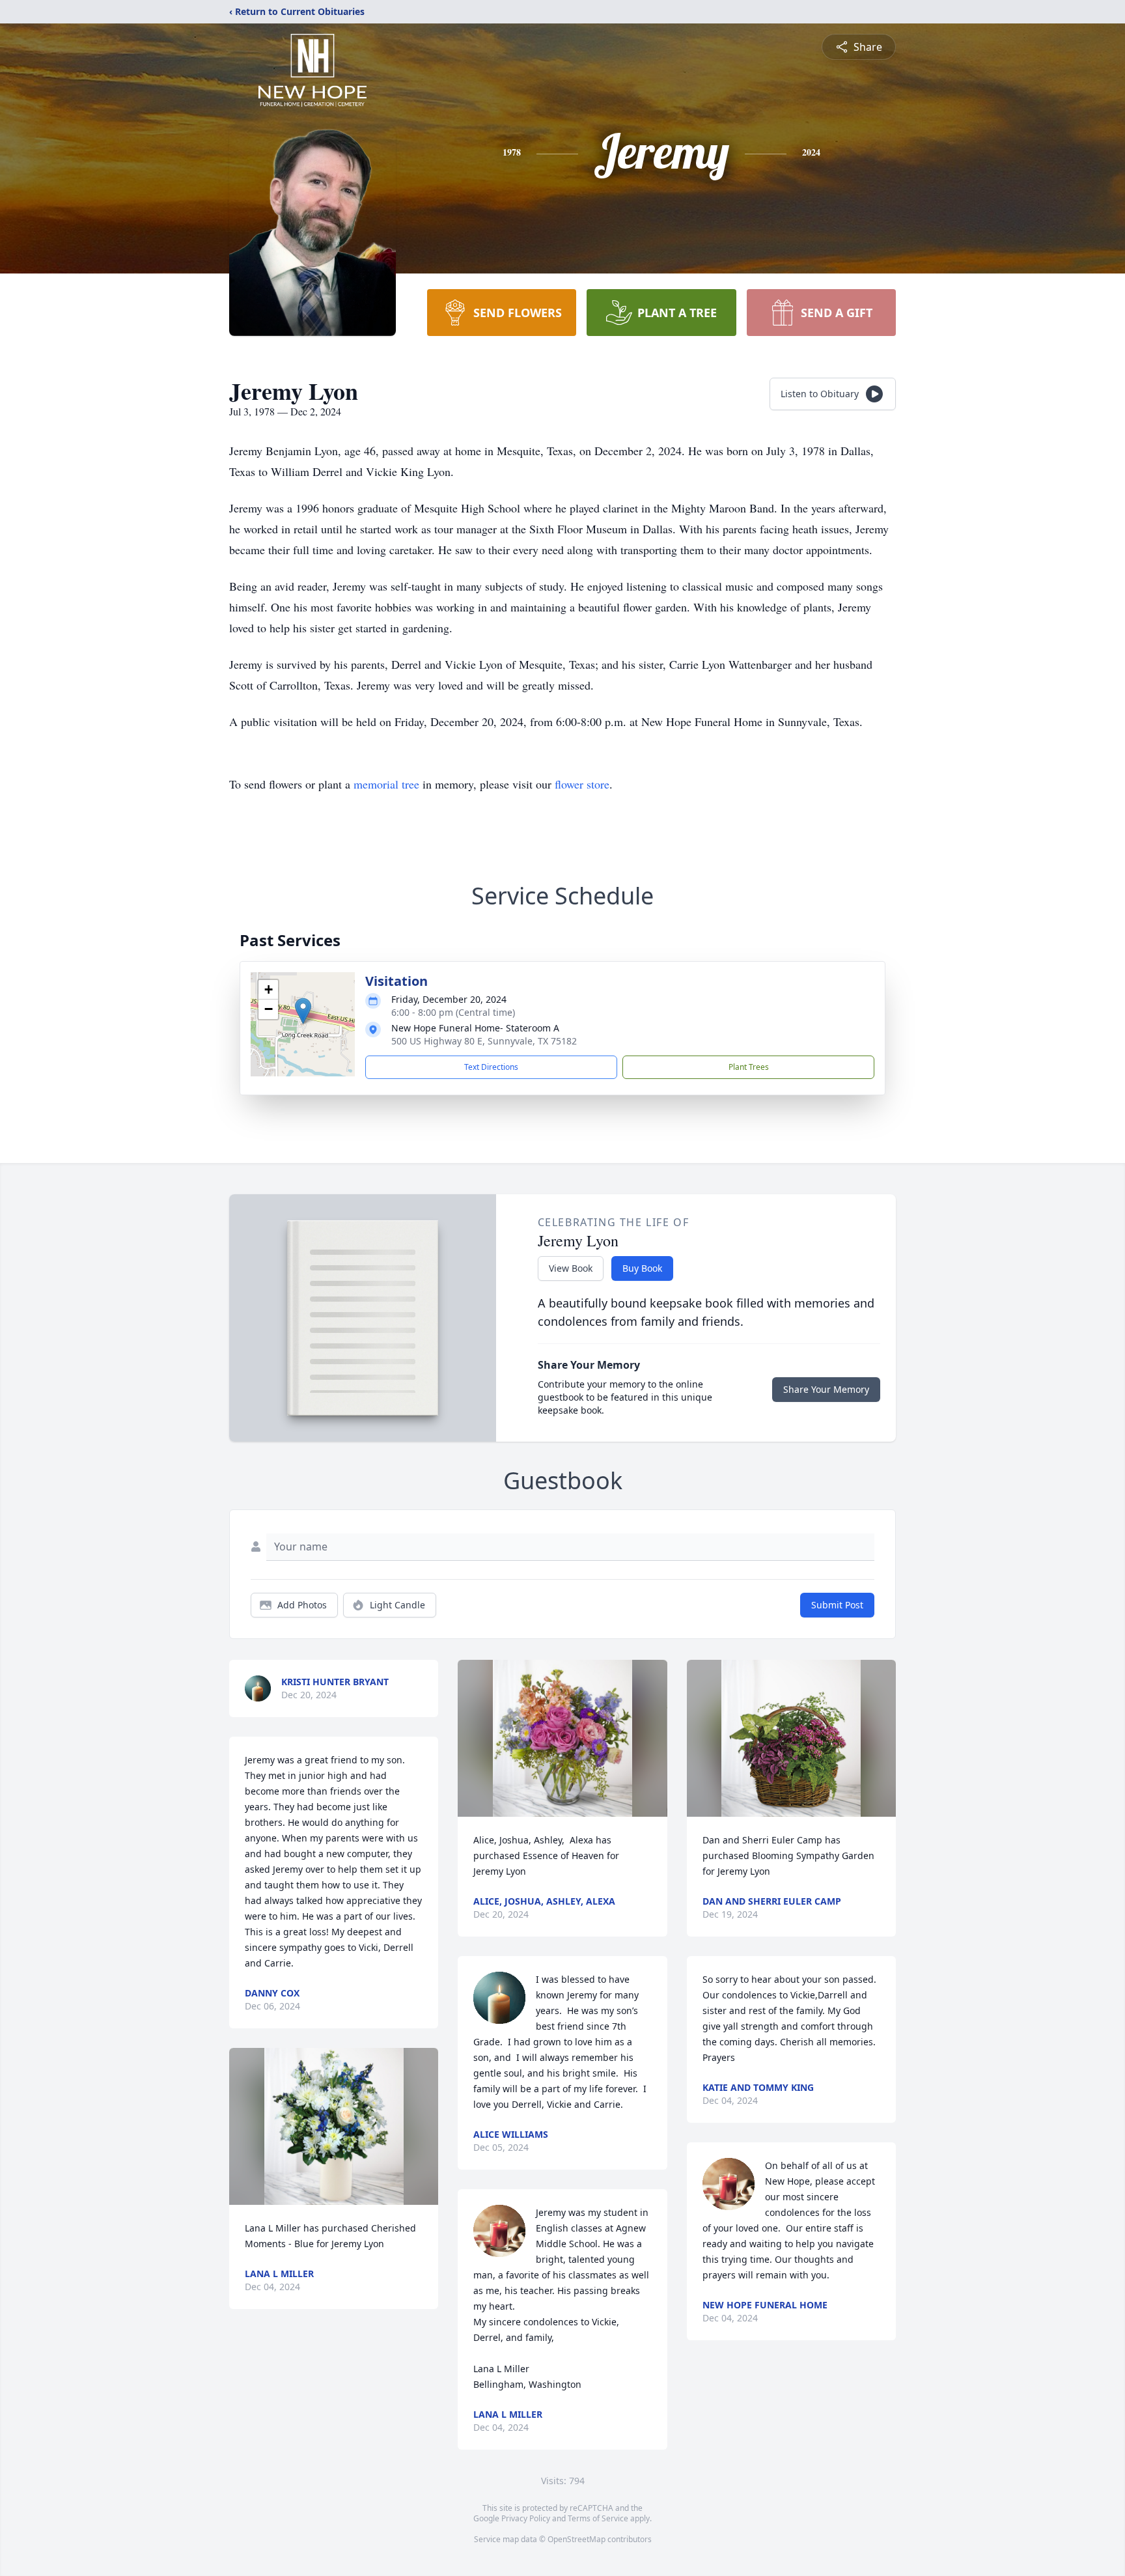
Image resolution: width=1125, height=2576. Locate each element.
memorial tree (386, 784)
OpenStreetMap (576, 2539)
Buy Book (642, 1268)
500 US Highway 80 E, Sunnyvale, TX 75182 (484, 1041)
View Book (571, 1268)
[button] (303, 1011)
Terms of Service (598, 2518)
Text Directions (491, 1067)
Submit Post (837, 1605)
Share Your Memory (826, 1389)
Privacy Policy (526, 2518)
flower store (582, 784)
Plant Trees (749, 1067)
